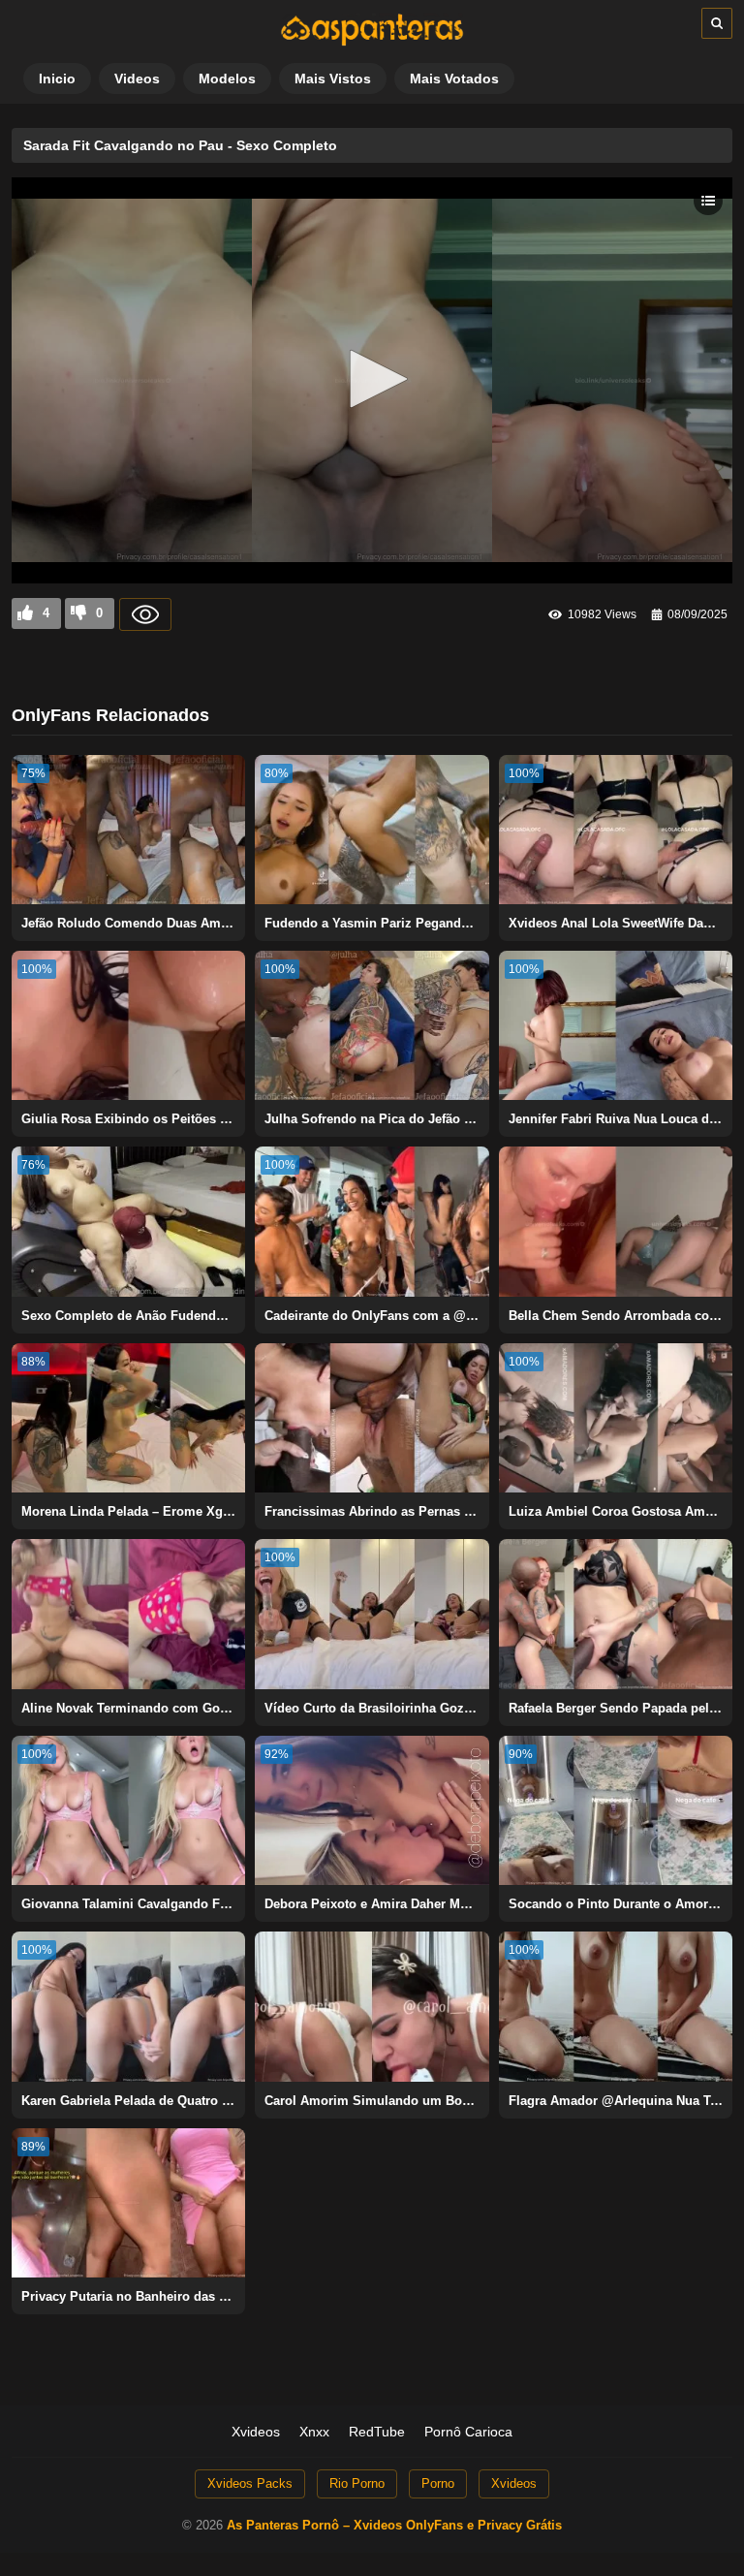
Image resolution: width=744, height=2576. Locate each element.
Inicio (57, 79)
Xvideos (256, 2432)
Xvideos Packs (250, 2483)
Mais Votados (454, 79)
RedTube (377, 2432)
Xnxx (314, 2432)
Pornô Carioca (468, 2432)
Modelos (227, 79)
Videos (137, 79)
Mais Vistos (333, 79)
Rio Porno (357, 2483)
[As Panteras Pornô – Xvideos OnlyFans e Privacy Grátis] (372, 42)
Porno (438, 2483)
